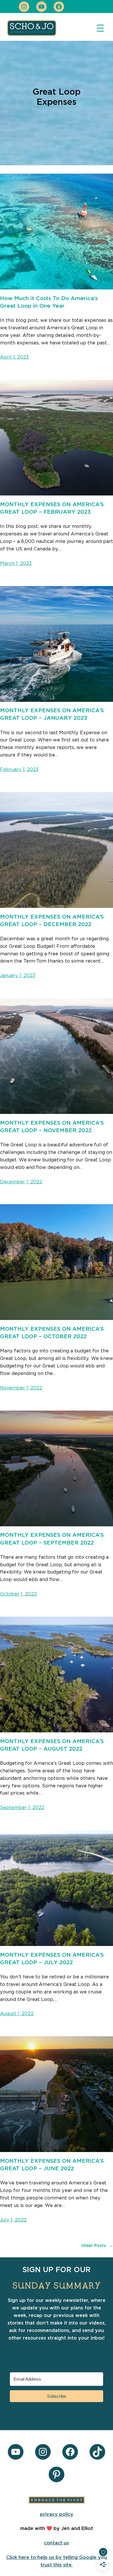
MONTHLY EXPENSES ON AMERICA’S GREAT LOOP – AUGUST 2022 (52, 1745)
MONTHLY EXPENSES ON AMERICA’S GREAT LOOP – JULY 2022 (52, 1959)
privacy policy (57, 2514)
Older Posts (97, 2246)
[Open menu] (100, 28)
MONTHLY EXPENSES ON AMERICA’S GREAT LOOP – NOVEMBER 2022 (52, 1127)
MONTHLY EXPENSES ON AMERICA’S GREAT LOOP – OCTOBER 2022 (52, 1333)
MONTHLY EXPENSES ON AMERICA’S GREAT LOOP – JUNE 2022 (52, 2165)
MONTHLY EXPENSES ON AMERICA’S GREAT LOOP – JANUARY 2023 (52, 714)
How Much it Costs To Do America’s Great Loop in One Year (49, 302)
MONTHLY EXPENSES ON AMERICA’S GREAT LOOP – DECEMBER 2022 (52, 921)
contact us (57, 2543)
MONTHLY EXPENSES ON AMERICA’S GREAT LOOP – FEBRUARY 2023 (52, 508)
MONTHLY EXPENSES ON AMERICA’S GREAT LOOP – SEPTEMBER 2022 (52, 1539)
